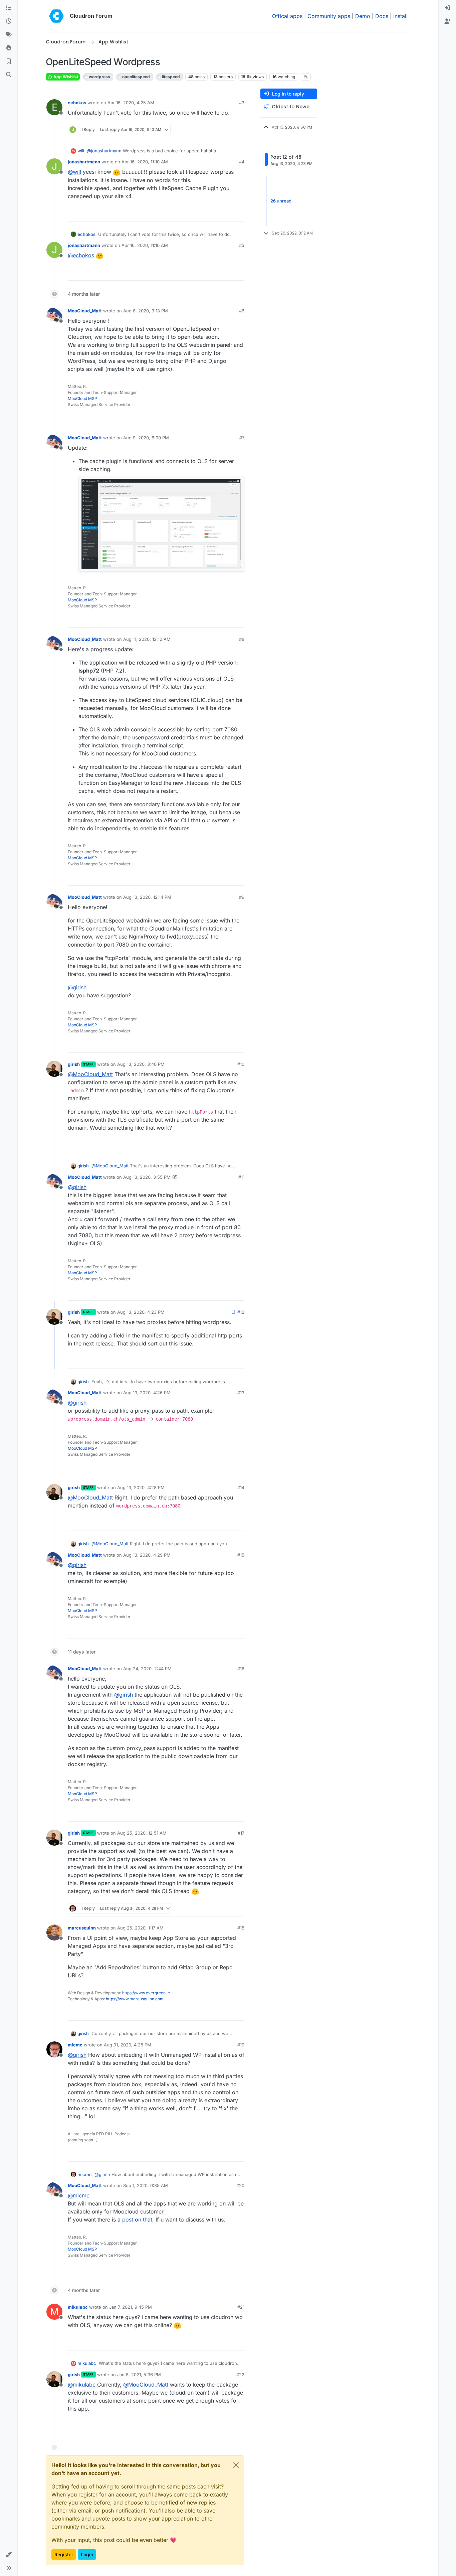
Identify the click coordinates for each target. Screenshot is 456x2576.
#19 (241, 2045)
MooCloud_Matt (85, 311)
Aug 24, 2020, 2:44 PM (147, 1669)
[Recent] (9, 21)
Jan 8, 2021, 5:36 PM (139, 2375)
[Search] (9, 75)
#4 (242, 162)
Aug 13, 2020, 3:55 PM (147, 1177)
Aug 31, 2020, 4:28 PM (128, 2045)
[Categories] (9, 8)
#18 (241, 1928)
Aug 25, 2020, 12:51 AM (142, 1833)
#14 (241, 1487)
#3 (242, 103)
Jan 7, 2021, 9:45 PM (131, 2307)
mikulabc (78, 2307)
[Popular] (9, 48)
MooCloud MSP (82, 398)
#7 (242, 438)
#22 (240, 2375)
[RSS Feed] (306, 77)
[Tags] (9, 35)
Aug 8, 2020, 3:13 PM (146, 311)
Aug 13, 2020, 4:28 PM (141, 1487)
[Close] (236, 2465)
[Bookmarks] (9, 61)
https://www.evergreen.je (146, 1993)
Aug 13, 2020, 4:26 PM (147, 1393)
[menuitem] (447, 8)
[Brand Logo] (56, 16)
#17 (241, 1833)
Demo (363, 16)
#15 (241, 1555)
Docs (382, 16)
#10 (241, 1064)
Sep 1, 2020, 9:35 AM (146, 2185)
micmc (75, 2045)
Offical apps (287, 16)
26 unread (281, 201)
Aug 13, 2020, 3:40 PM (141, 1064)
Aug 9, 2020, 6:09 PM (146, 438)
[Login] (447, 8)
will (81, 151)
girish (74, 1064)
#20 (240, 2185)
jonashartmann (84, 162)
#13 (241, 1393)
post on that (137, 2220)
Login (87, 2554)
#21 (241, 2307)
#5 (242, 245)
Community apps (329, 16)
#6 (242, 311)
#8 (242, 639)
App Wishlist (65, 77)
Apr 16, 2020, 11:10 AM (145, 162)
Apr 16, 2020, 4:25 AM (131, 103)
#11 (241, 1177)
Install (400, 16)
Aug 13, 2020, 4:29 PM (147, 1555)
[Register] (447, 21)
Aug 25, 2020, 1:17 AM (140, 1928)
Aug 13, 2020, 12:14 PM (147, 897)
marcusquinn (82, 1928)
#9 (242, 897)
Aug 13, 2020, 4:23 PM (141, 1312)
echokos (77, 103)
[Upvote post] (229, 130)
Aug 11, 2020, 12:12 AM (147, 639)
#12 (241, 1312)
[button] (9, 2555)
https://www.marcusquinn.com (135, 1999)
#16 (241, 1669)
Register (64, 2554)
